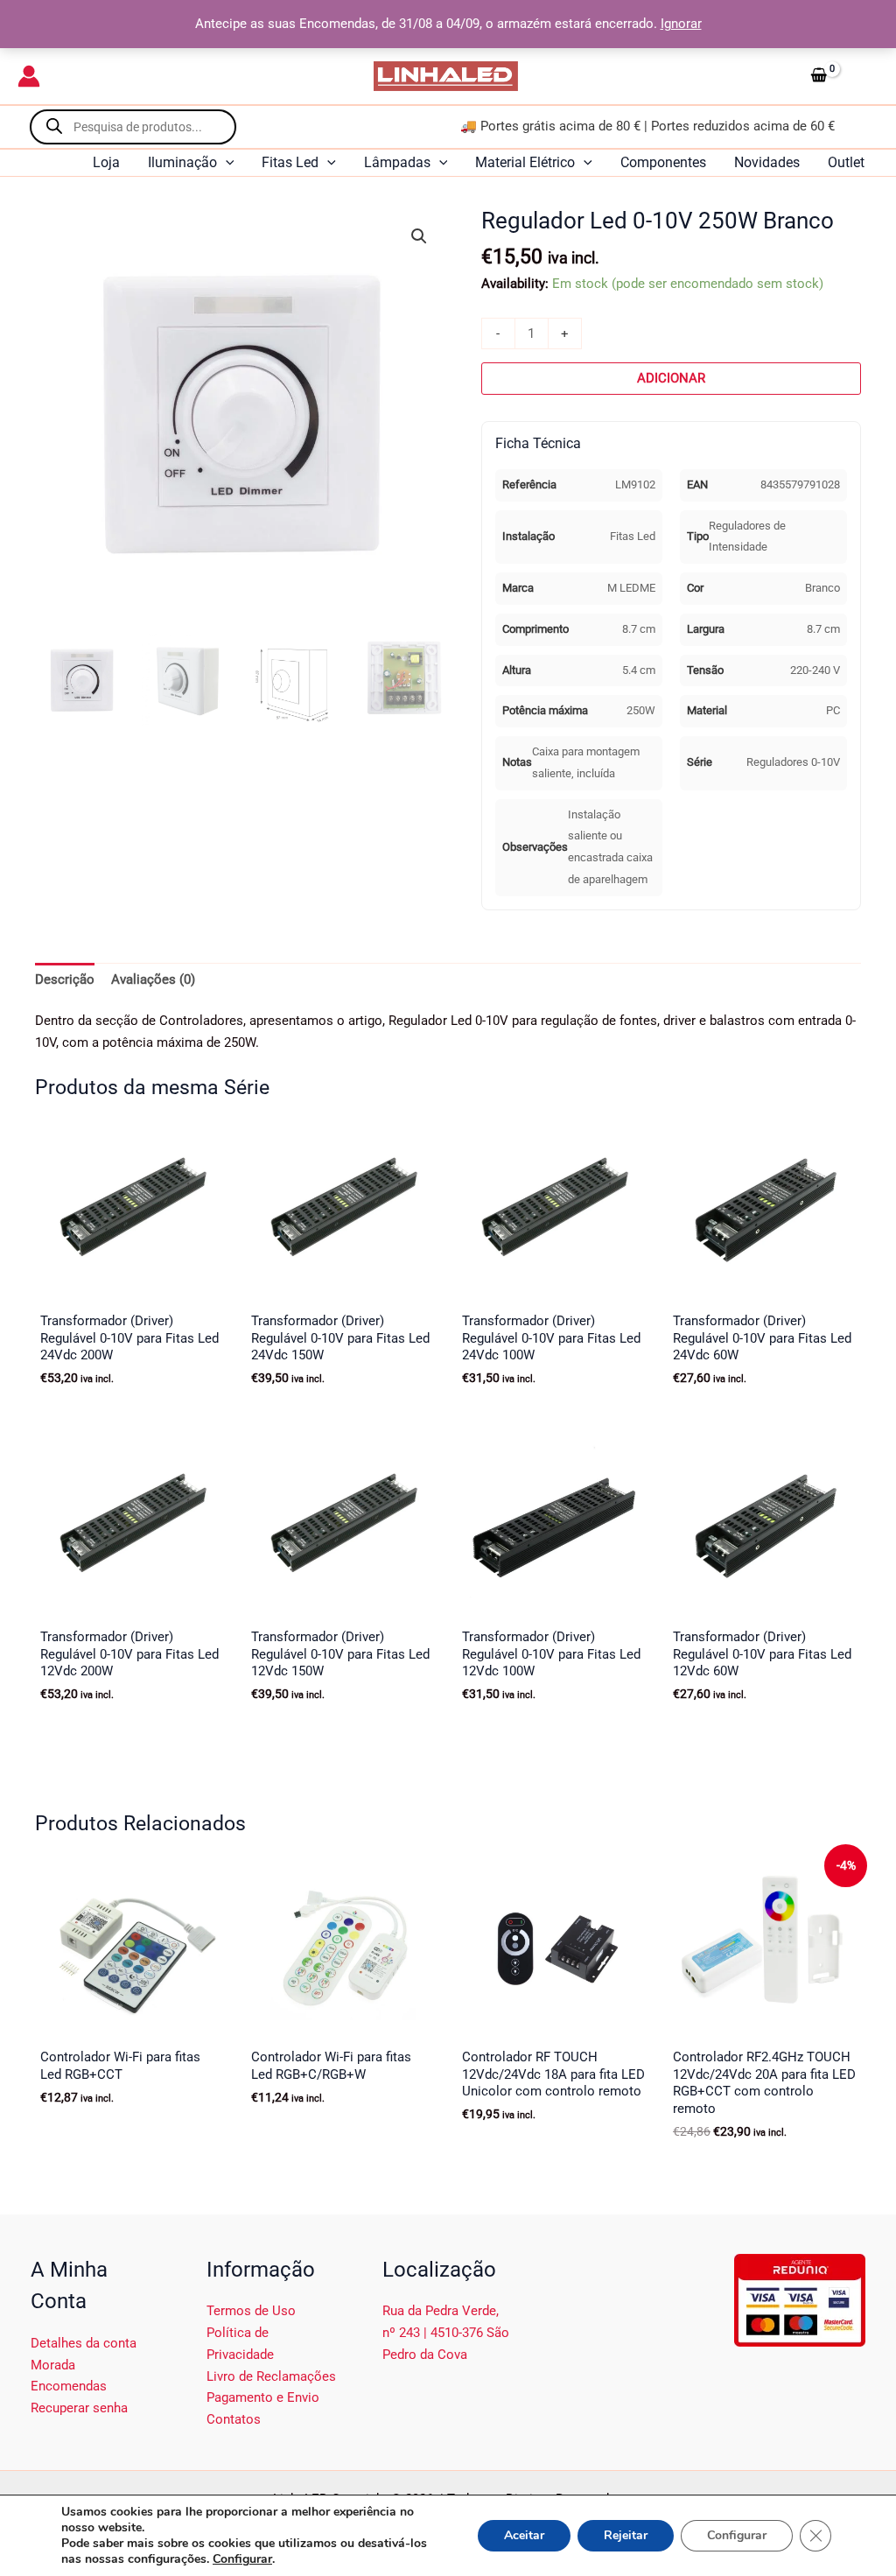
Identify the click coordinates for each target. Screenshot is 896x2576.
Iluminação (182, 162)
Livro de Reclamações (271, 2376)
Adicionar (671, 378)
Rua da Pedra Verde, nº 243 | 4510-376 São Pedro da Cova (446, 2333)
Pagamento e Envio (263, 2397)
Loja (106, 162)
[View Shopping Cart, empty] (841, 76)
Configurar (242, 2559)
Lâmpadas (397, 162)
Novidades (767, 162)
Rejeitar (626, 2535)
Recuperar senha (79, 2408)
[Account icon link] (29, 76)
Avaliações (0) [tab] (153, 979)
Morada (53, 2365)
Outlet (846, 162)
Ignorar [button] (681, 24)
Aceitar (524, 2535)
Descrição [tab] (65, 979)
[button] (226, 163)
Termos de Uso (251, 2311)
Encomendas (69, 2386)
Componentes (663, 162)
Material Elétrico (525, 162)
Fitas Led (290, 162)
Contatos (234, 2419)
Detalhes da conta (84, 2343)
